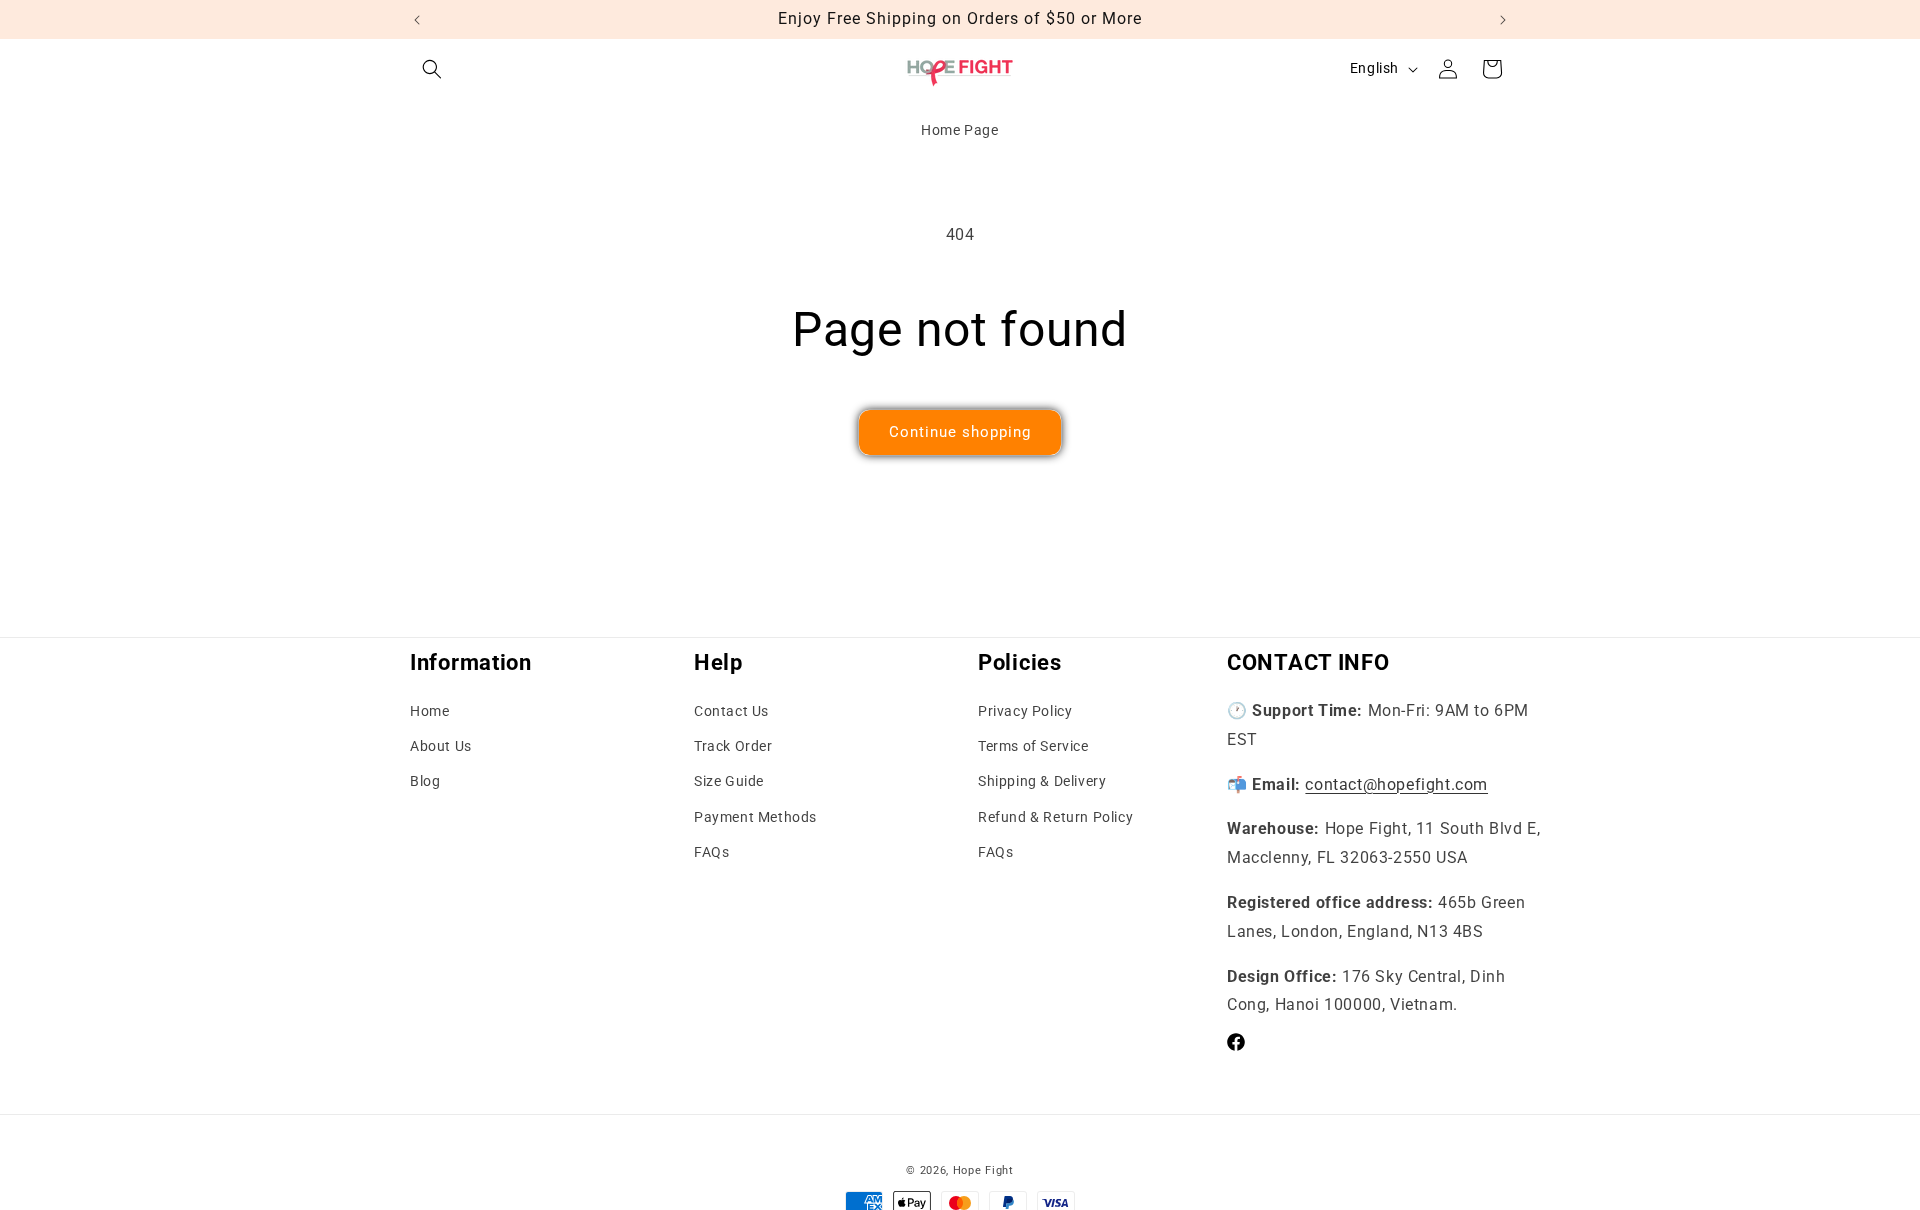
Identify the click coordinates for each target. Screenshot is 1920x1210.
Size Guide (729, 782)
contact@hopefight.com (1396, 784)
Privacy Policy (1025, 711)
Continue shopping (960, 432)
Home (429, 711)
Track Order (733, 746)
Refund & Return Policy (1055, 817)
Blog (425, 782)
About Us (441, 746)
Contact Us (731, 711)
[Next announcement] (1503, 20)
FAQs (711, 852)
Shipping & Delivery (1042, 782)
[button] (432, 69)
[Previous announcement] (417, 20)
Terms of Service (1033, 746)
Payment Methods (755, 817)
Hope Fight (983, 1170)
